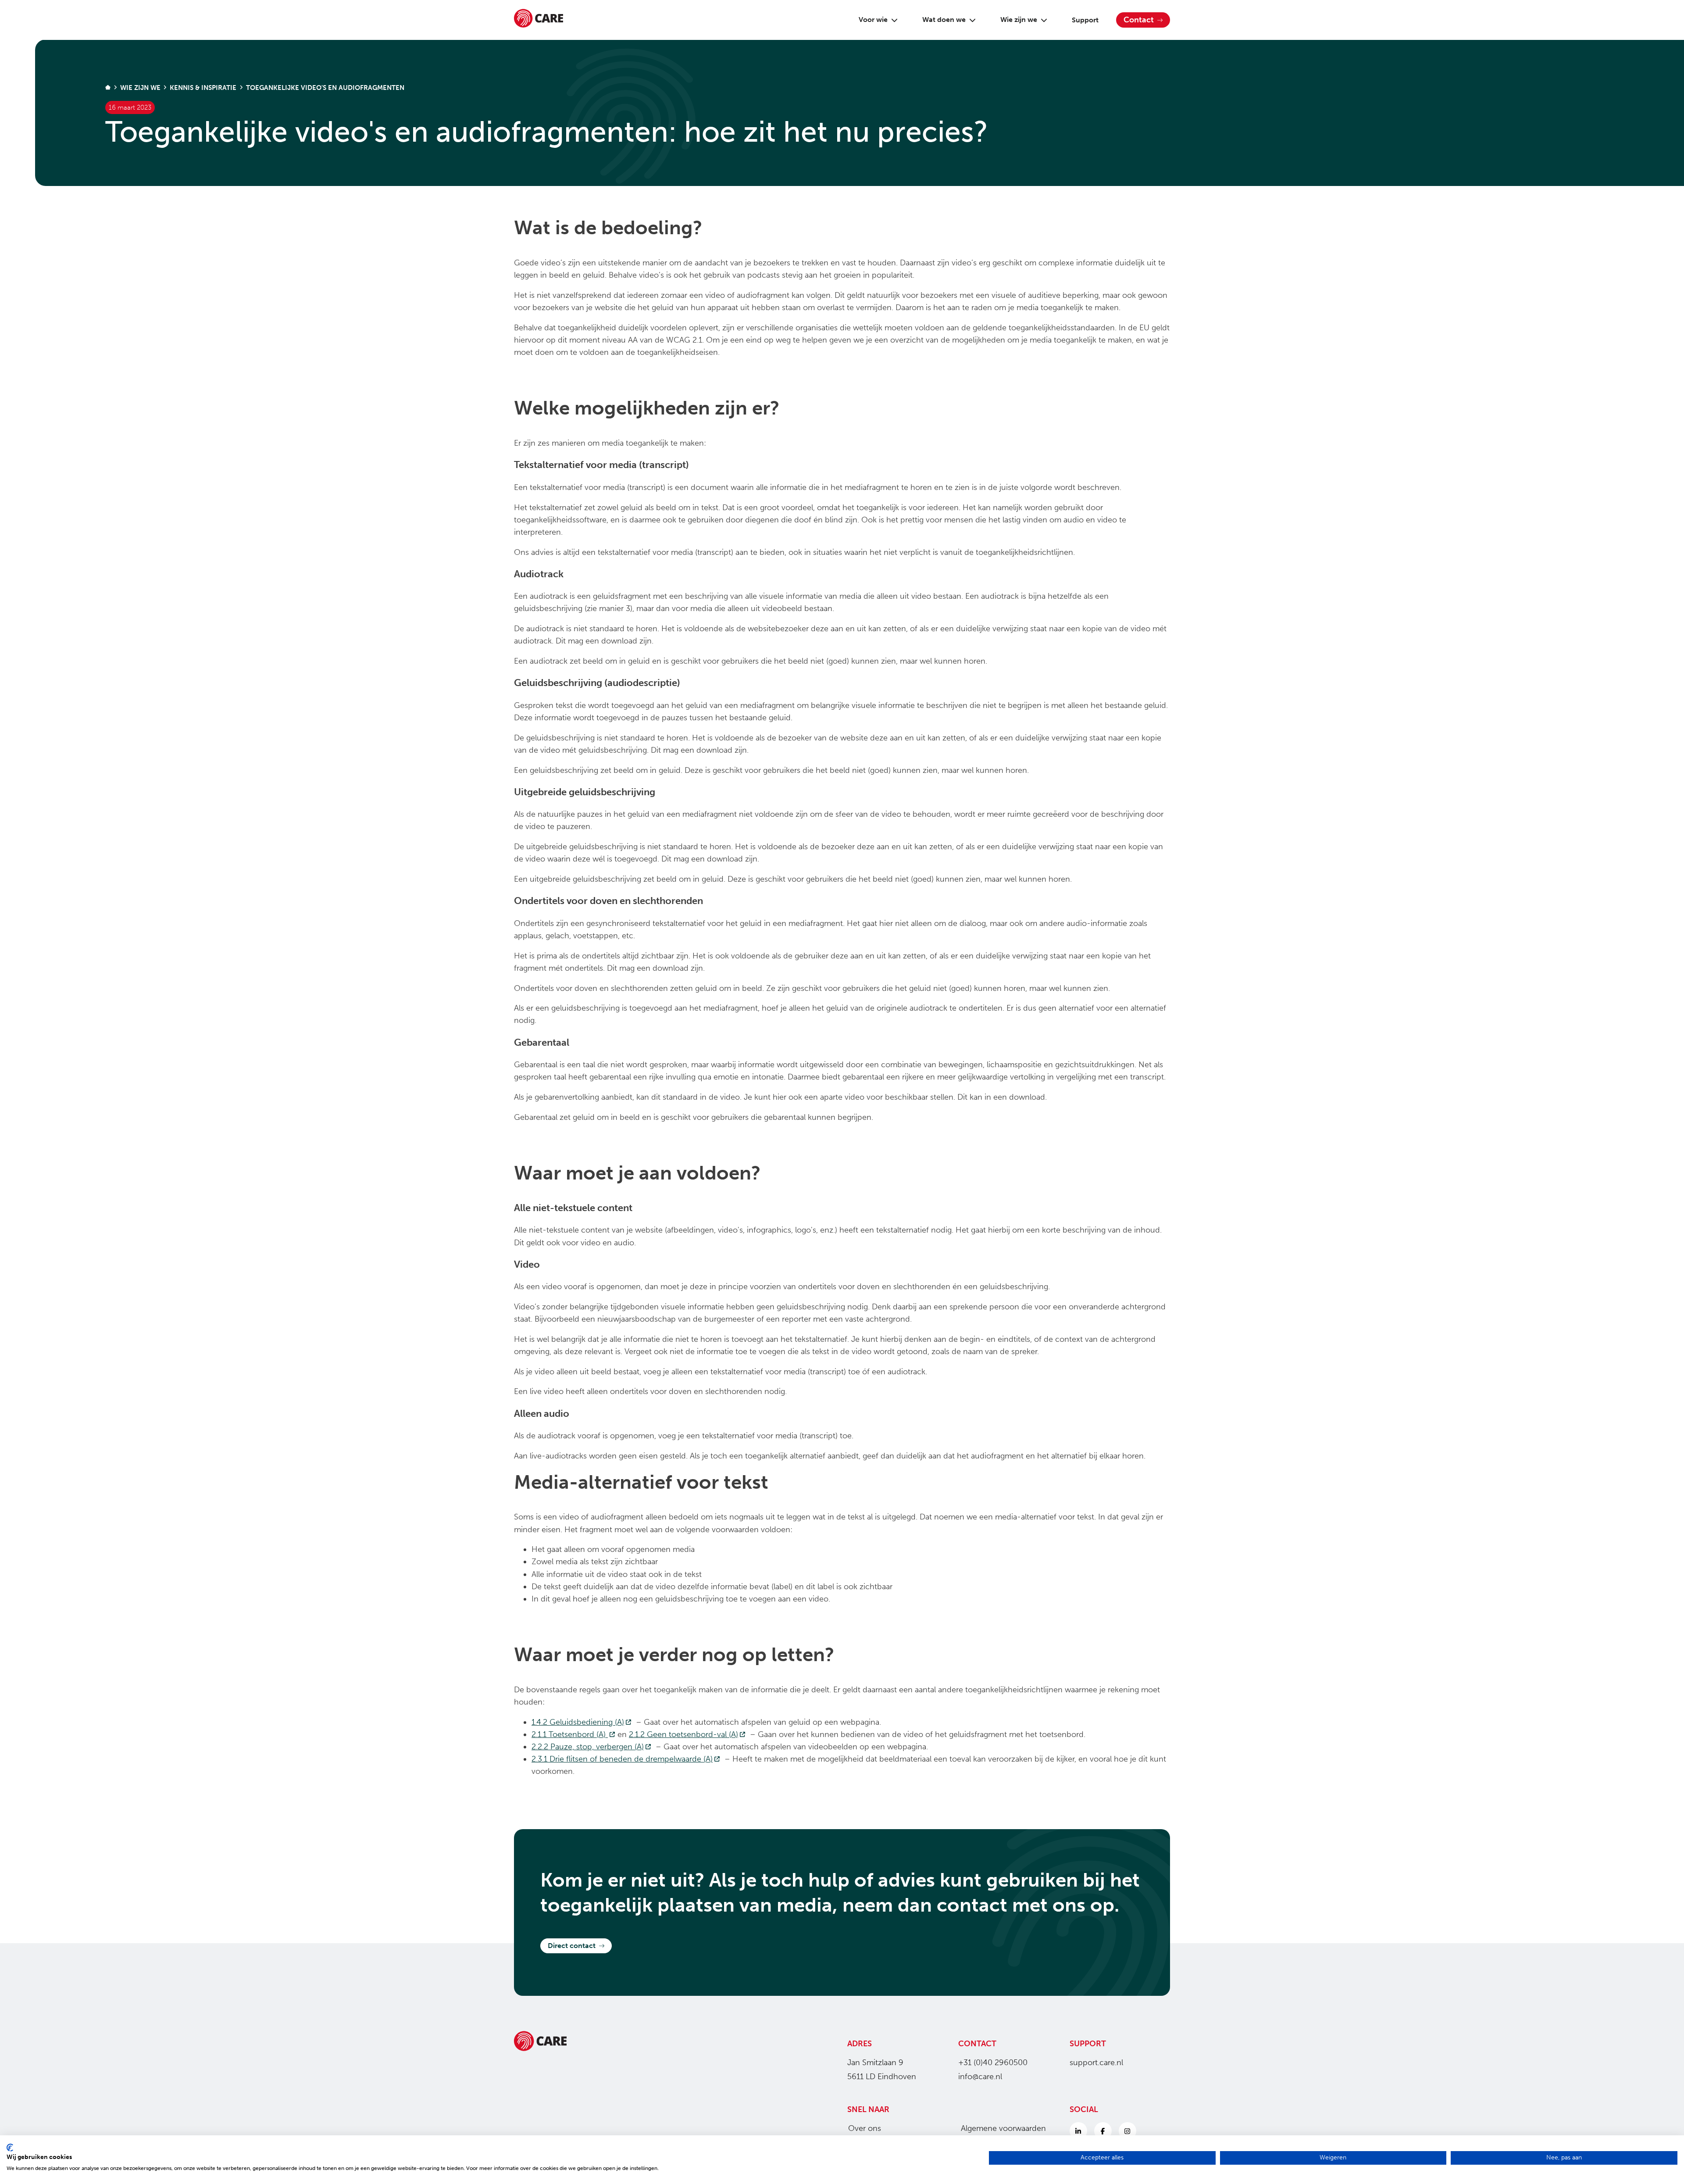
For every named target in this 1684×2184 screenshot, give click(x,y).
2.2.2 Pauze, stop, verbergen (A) (592, 1747)
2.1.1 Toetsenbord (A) (574, 1734)
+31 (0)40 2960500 (993, 2062)
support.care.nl (1096, 2062)
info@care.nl (980, 2077)
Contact (1139, 20)
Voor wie (873, 20)
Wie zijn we (1019, 20)
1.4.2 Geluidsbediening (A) (583, 1722)
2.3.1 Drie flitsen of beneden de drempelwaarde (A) (627, 1759)
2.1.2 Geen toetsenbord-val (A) (688, 1734)
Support (1085, 20)
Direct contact (572, 1946)
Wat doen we (944, 20)
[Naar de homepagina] (539, 20)
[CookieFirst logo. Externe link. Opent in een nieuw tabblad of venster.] (10, 2148)
